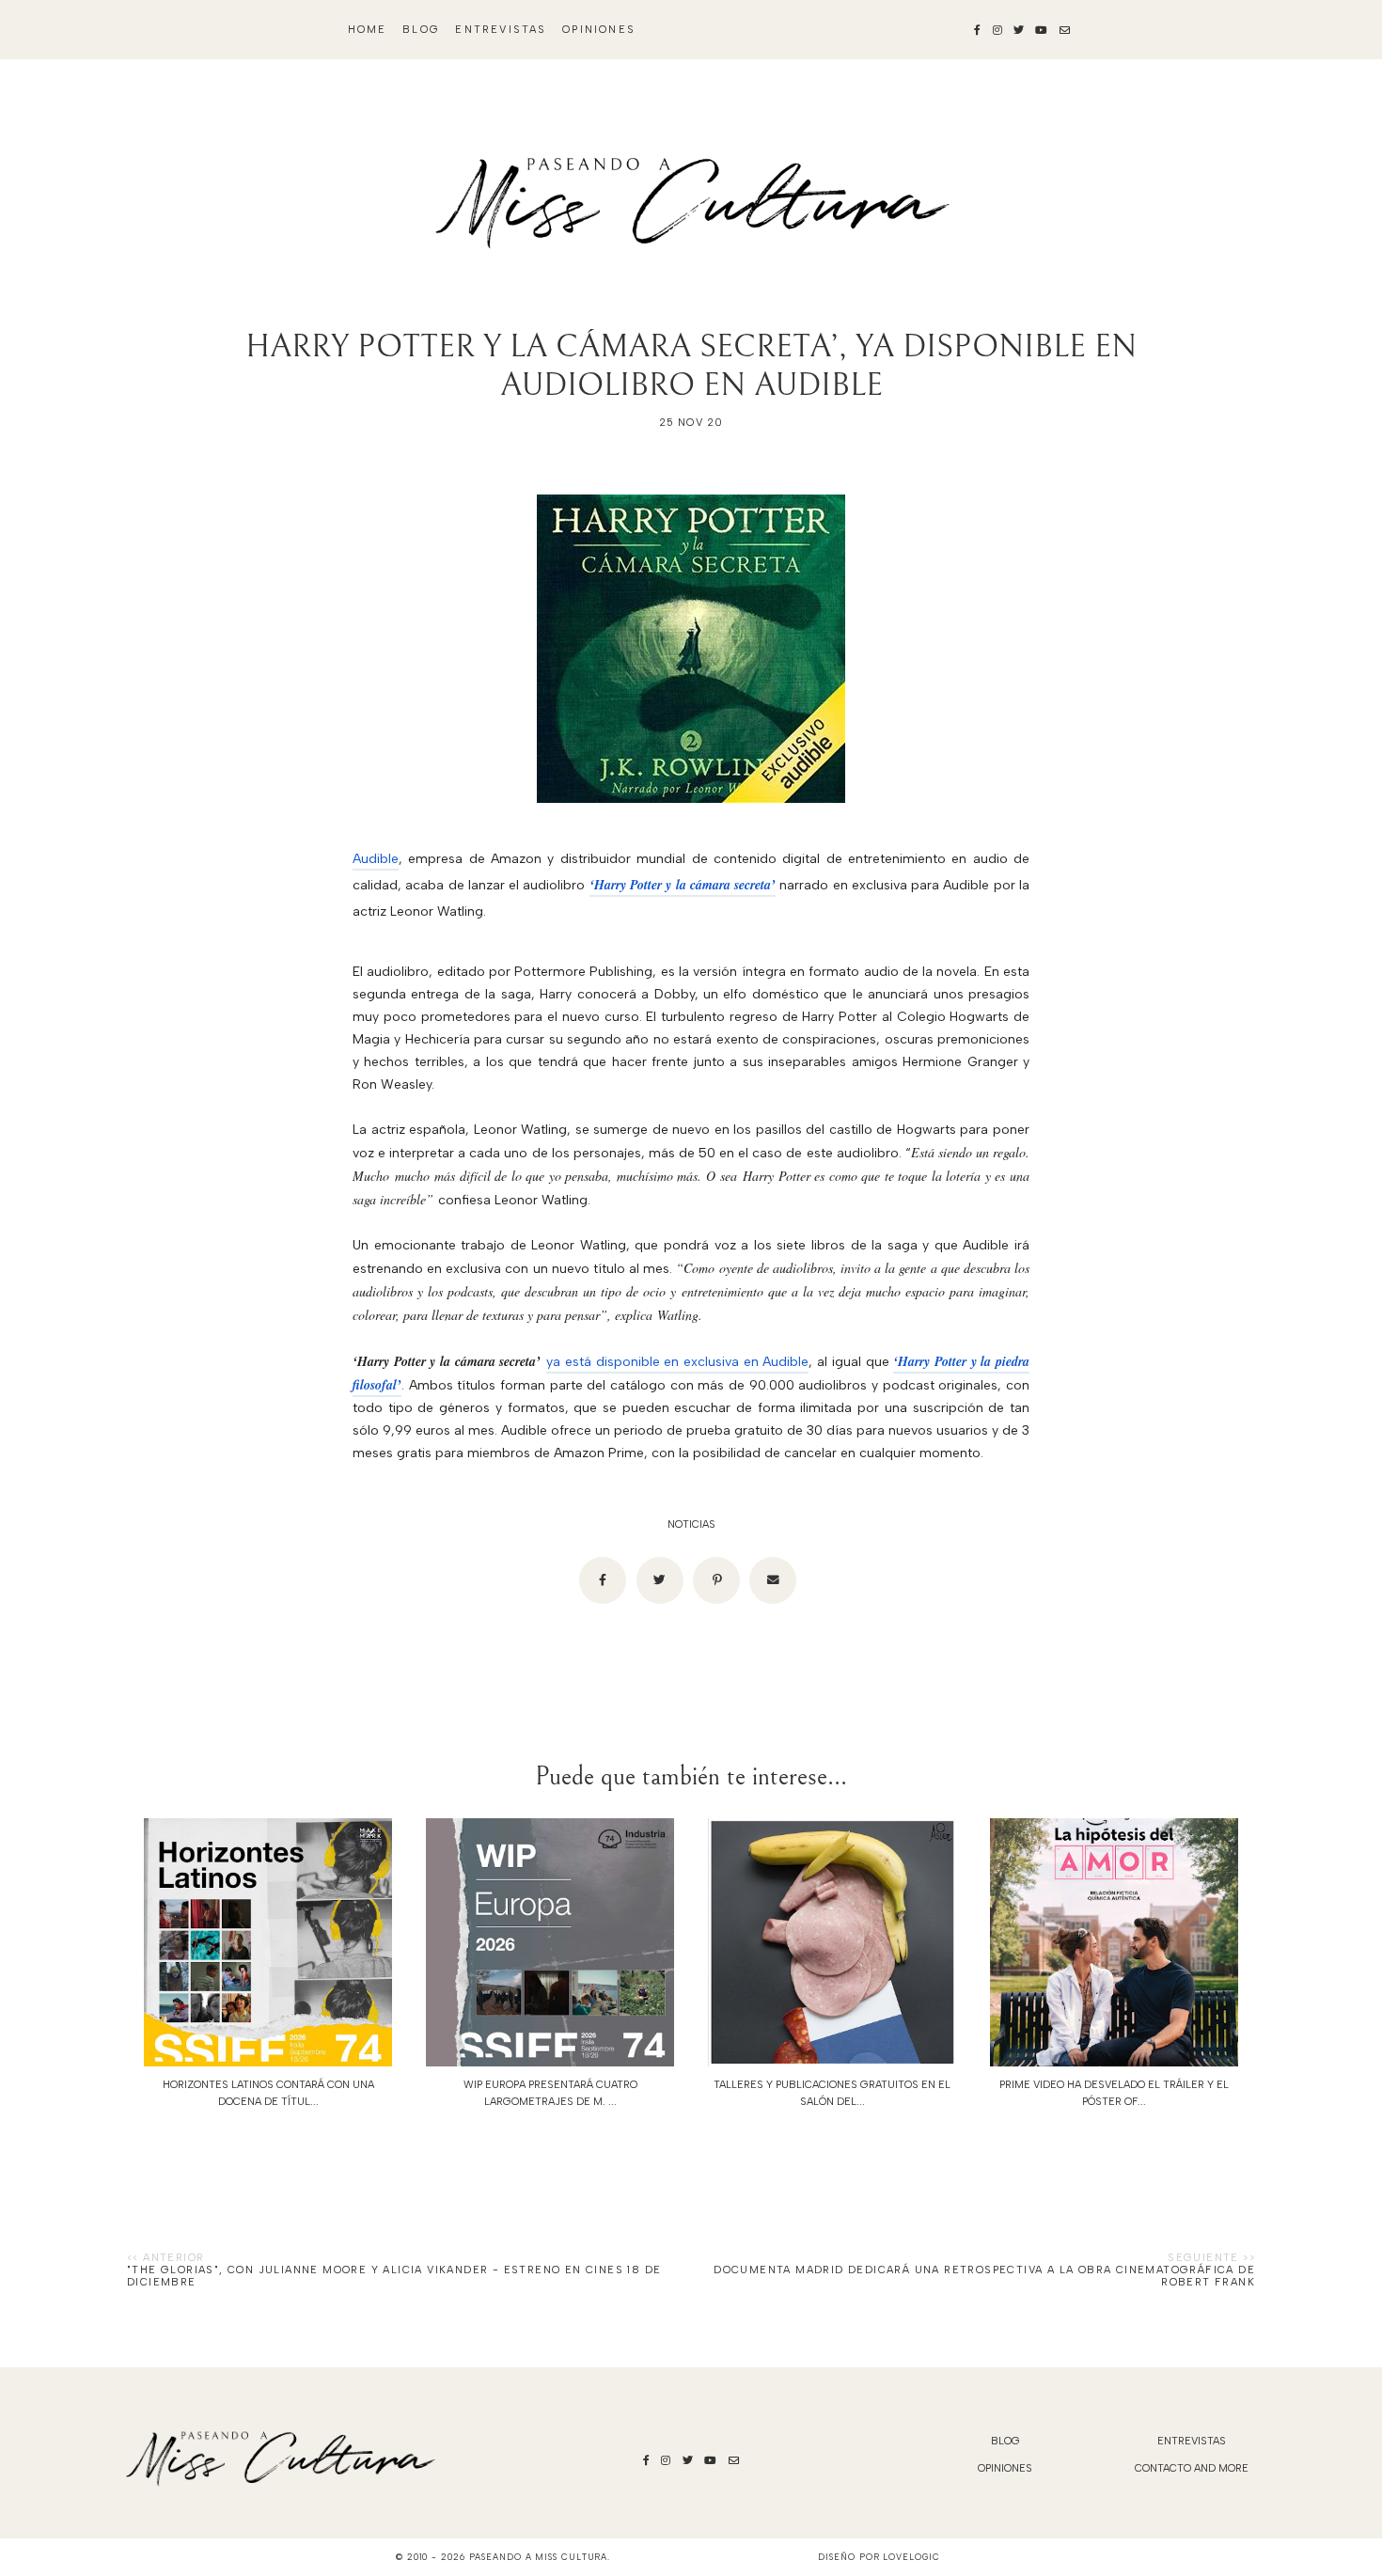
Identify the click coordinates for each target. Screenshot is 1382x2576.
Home (368, 30)
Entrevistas (501, 30)
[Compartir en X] (660, 1580)
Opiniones (599, 30)
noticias (691, 1524)
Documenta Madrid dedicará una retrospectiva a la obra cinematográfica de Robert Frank (984, 2276)
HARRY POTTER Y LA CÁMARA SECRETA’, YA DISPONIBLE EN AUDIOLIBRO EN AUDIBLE (691, 366)
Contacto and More (1192, 2468)
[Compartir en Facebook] (603, 1580)
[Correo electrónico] (773, 1580)
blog (421, 30)
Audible (376, 859)
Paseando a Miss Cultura (539, 2557)
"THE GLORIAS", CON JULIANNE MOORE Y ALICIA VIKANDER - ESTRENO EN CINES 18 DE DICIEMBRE (394, 2276)
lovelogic (911, 2557)
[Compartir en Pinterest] (716, 1580)
